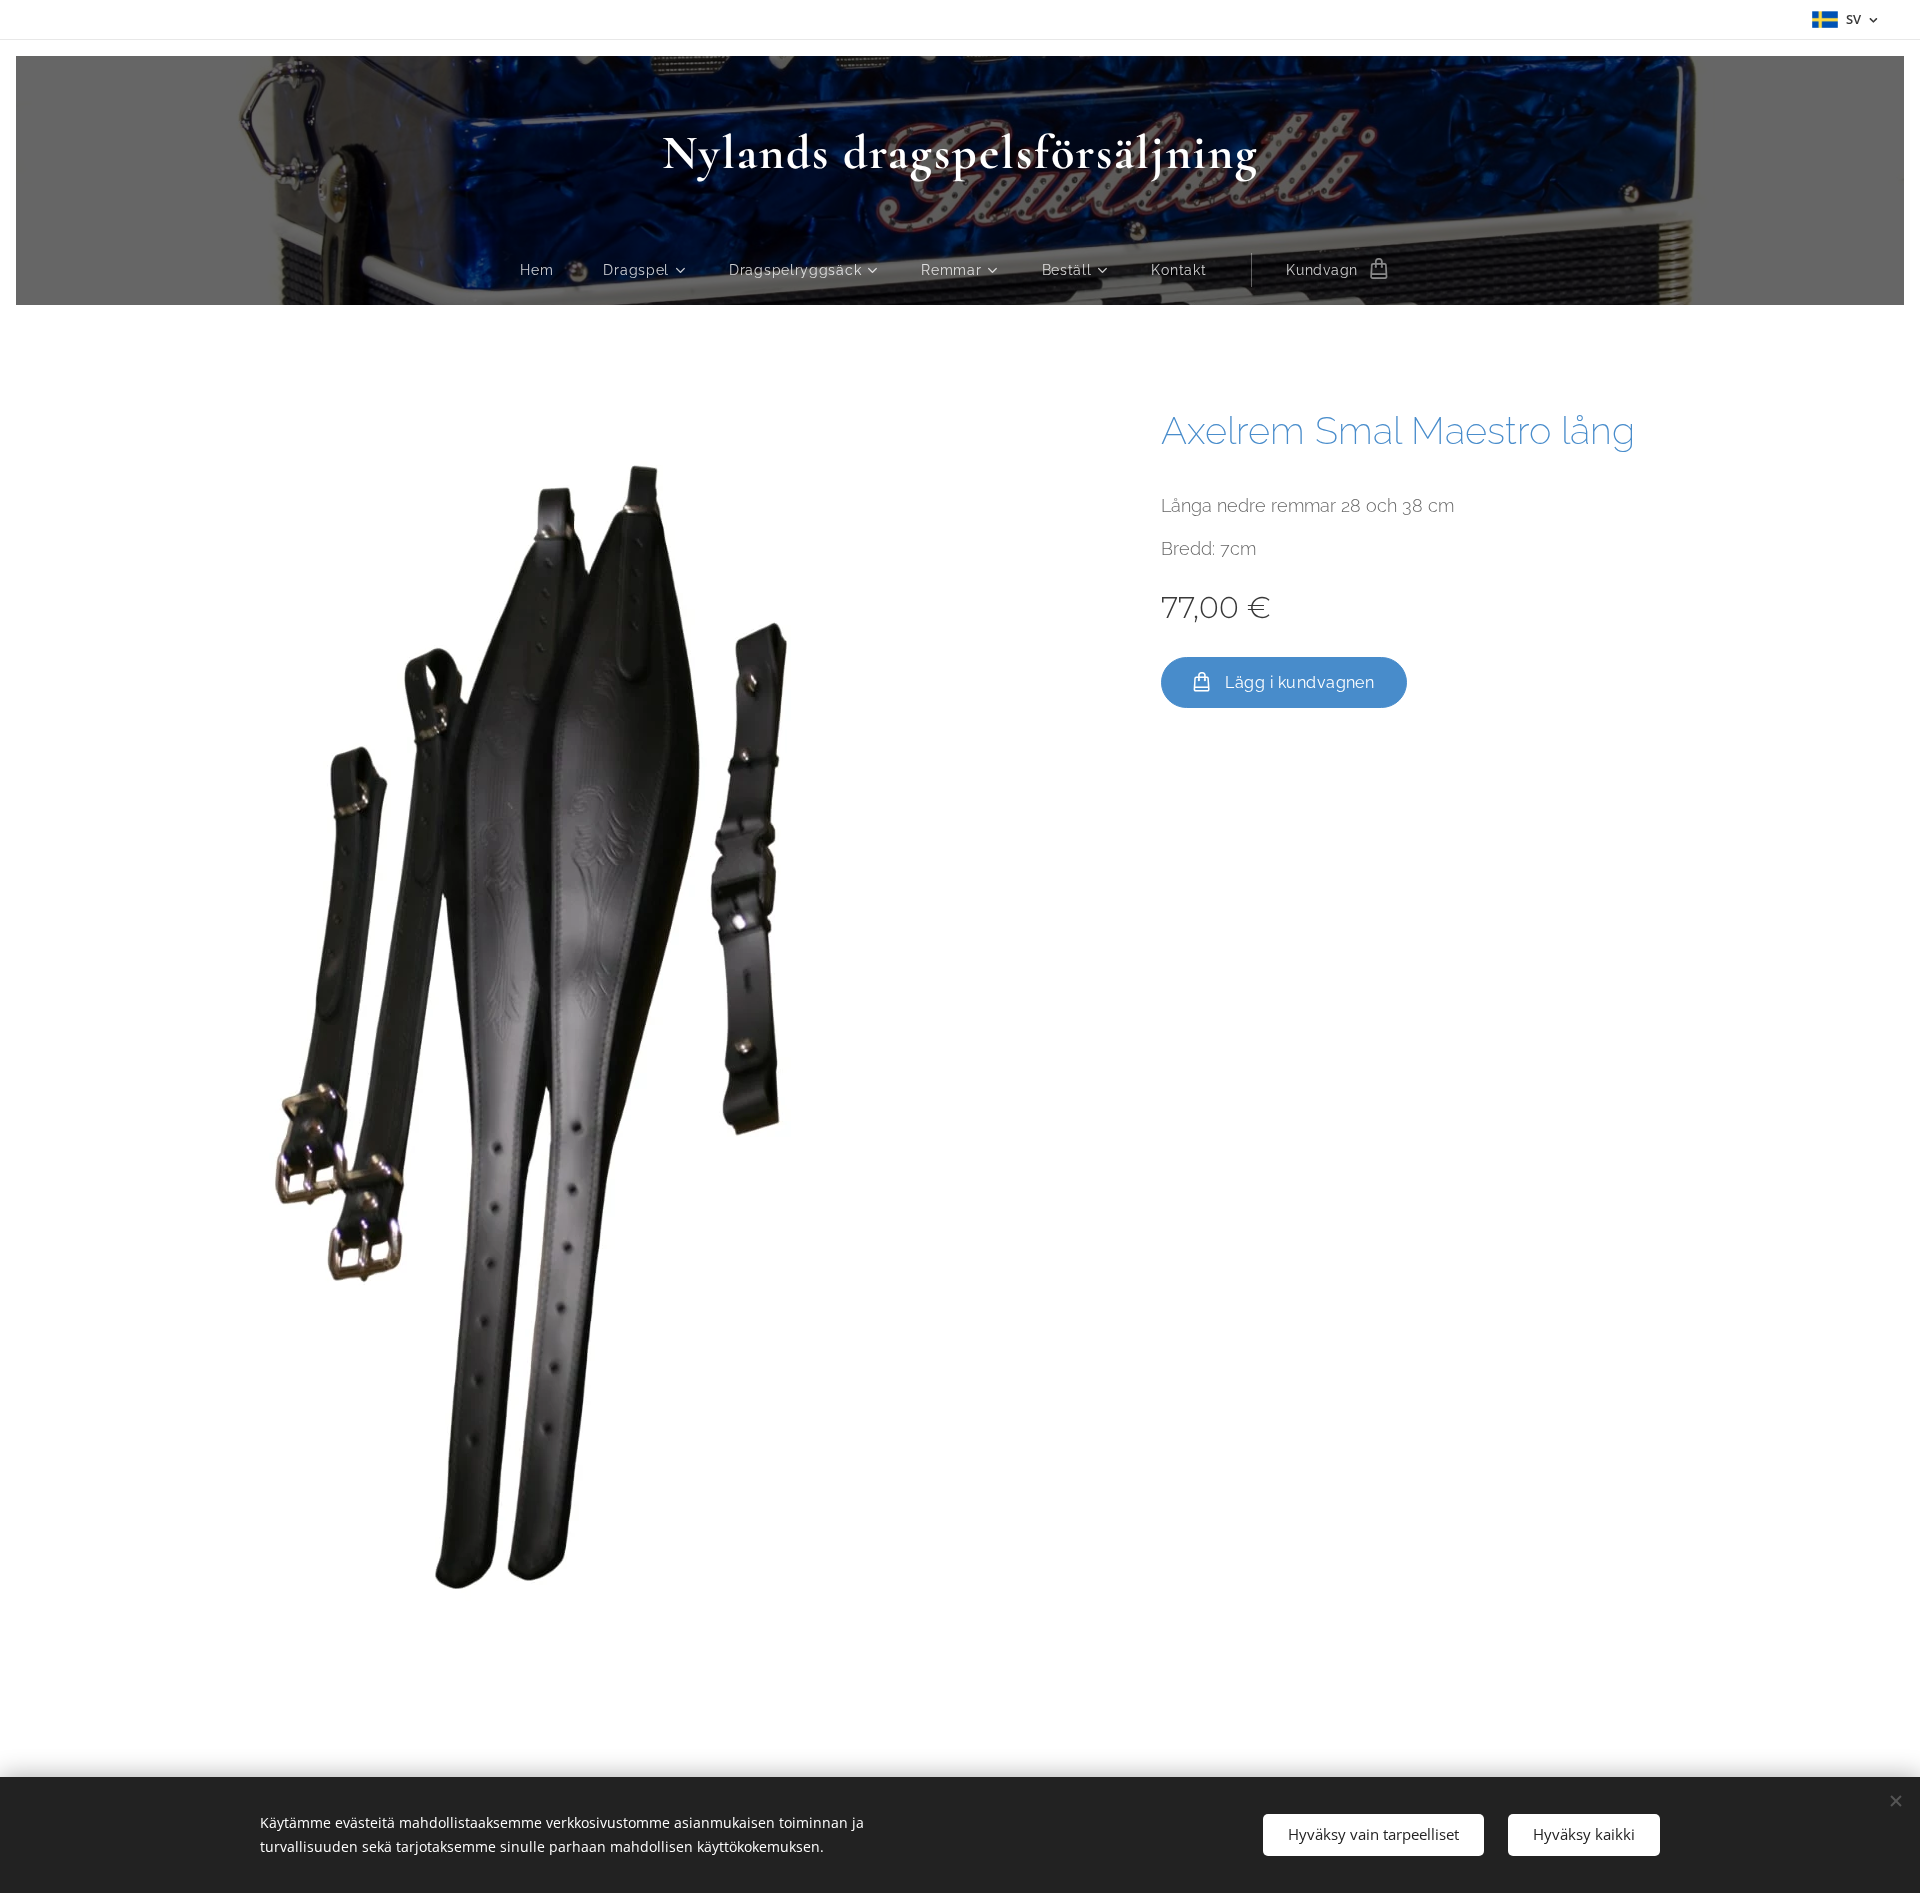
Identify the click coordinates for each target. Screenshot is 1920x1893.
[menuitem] (549, 270)
